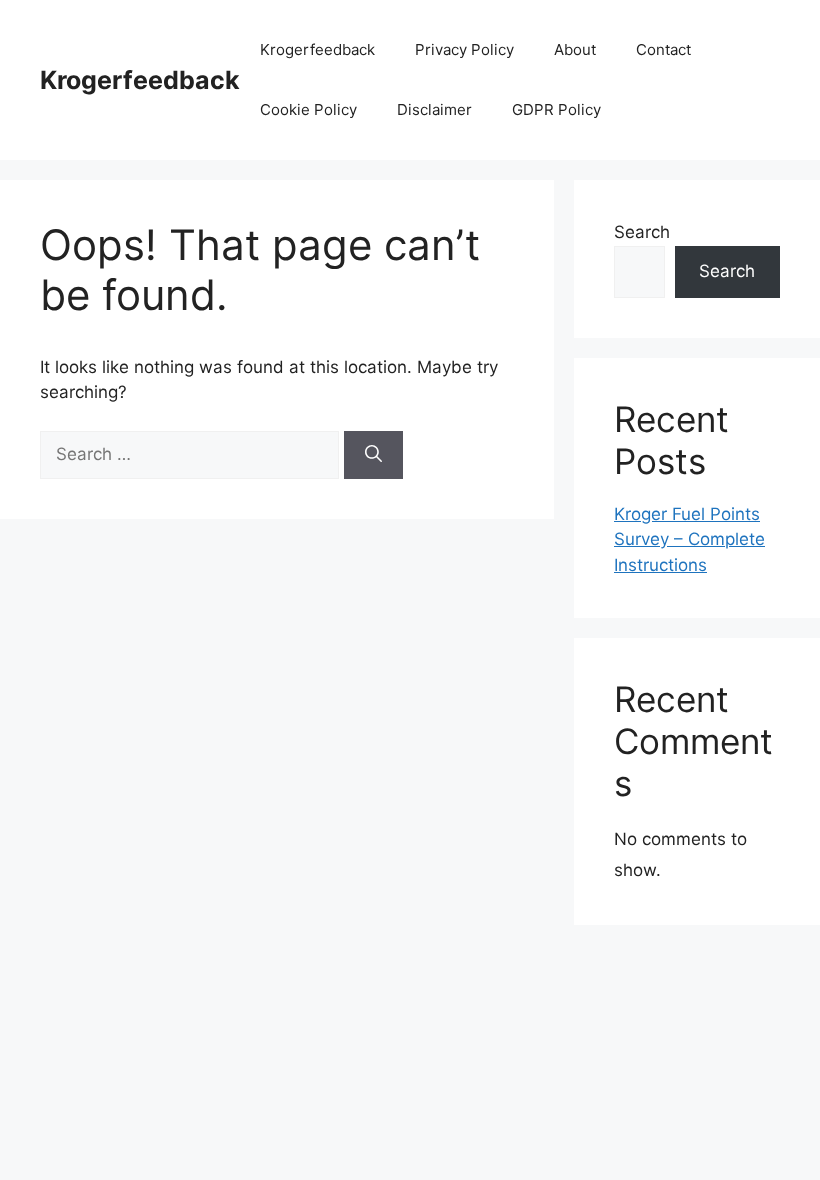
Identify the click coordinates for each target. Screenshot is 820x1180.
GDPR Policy (556, 109)
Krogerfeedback (140, 80)
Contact (663, 49)
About (575, 49)
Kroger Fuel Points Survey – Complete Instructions (689, 539)
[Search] (373, 455)
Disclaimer (434, 109)
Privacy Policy (464, 49)
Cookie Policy (308, 109)
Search (642, 232)
